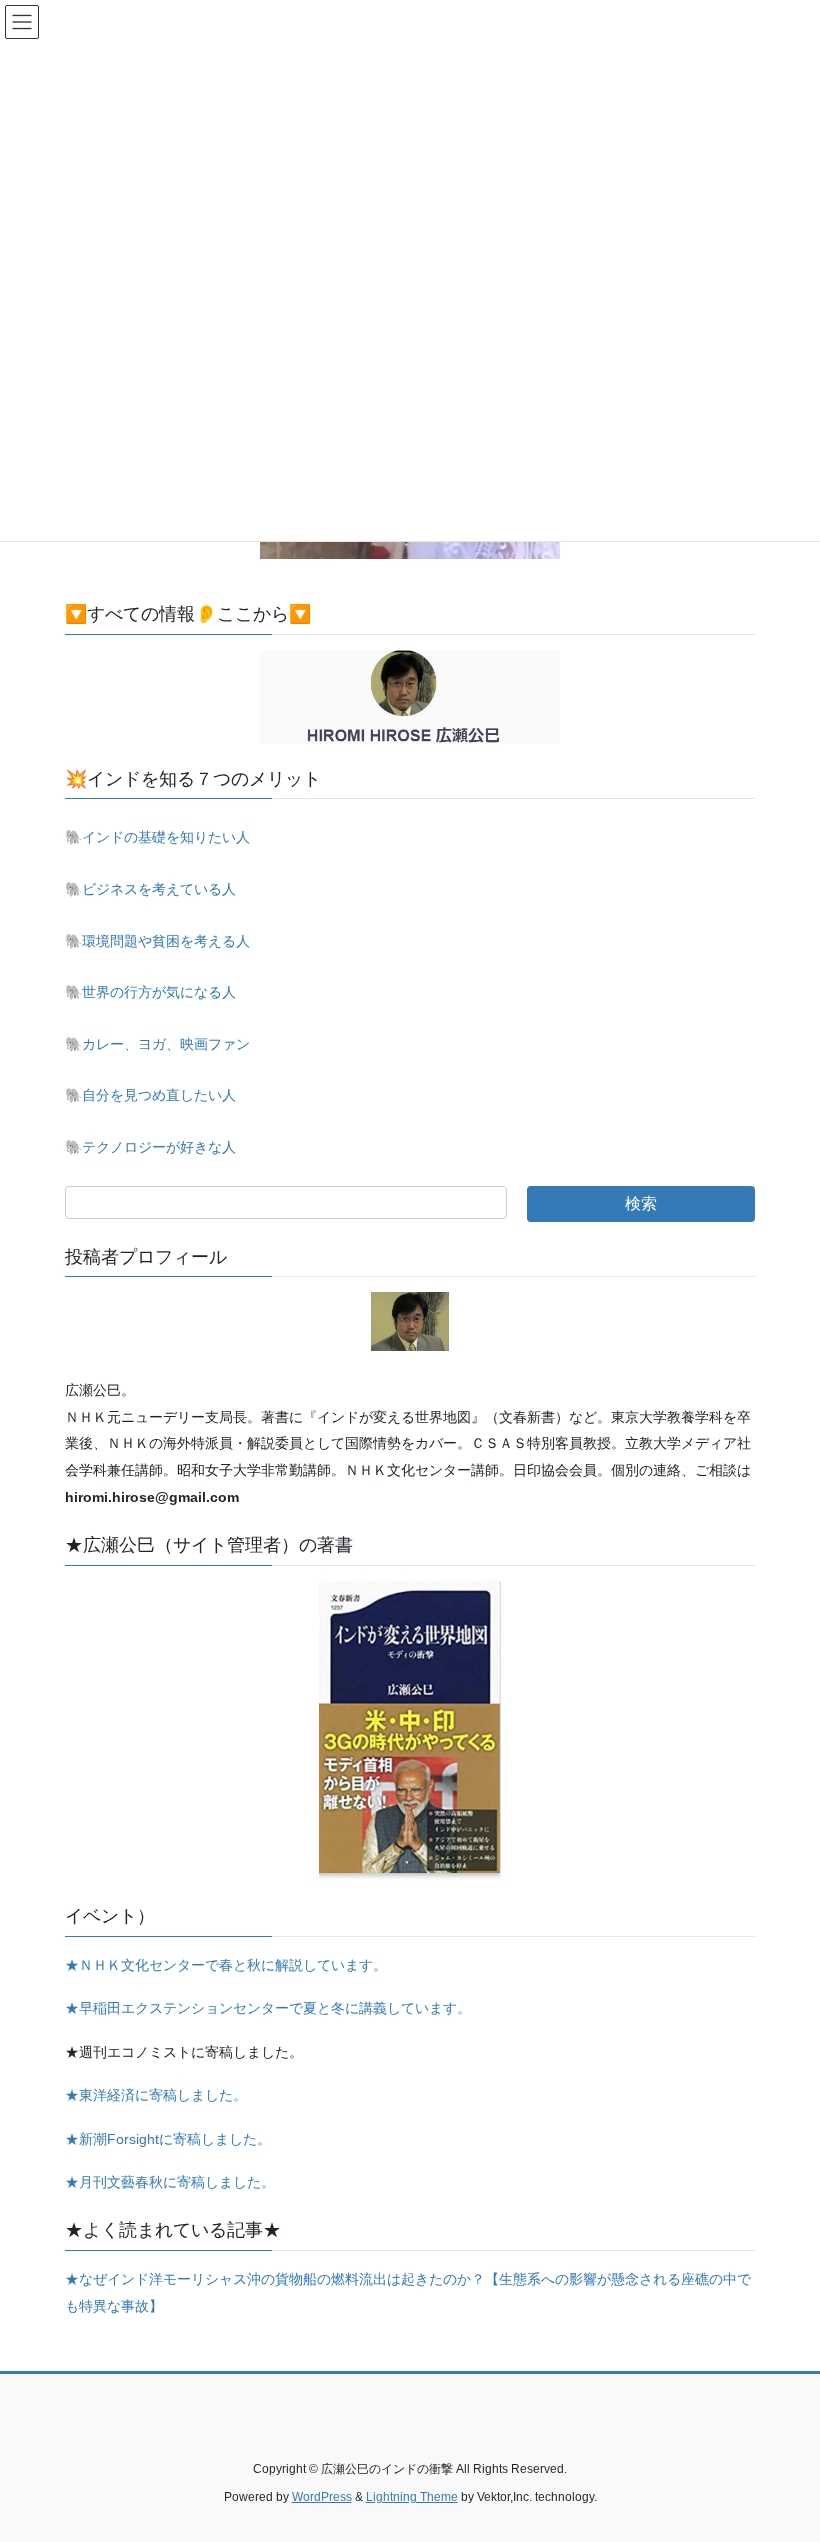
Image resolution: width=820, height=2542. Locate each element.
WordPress (322, 2497)
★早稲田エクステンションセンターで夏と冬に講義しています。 (268, 2008)
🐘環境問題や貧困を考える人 (157, 941)
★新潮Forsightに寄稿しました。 (168, 2139)
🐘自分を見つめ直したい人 (150, 1095)
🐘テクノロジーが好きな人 (150, 1147)
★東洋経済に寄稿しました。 (156, 2095)
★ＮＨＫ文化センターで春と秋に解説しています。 (226, 1965)
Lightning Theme (412, 2497)
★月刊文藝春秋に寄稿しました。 (170, 2182)
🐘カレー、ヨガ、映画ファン (157, 1044)
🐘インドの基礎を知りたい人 (157, 837)
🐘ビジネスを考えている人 (150, 889)
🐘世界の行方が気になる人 (150, 992)
